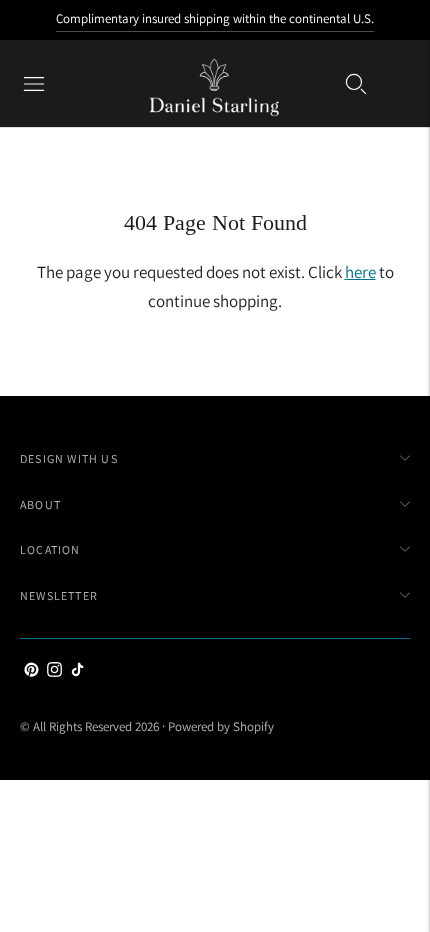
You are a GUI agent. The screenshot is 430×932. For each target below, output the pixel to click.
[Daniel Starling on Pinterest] (31, 671)
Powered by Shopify (221, 726)
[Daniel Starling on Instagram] (54, 671)
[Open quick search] (356, 84)
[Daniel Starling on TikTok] (77, 671)
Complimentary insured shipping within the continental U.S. (215, 18)
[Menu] (34, 84)
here (360, 272)
